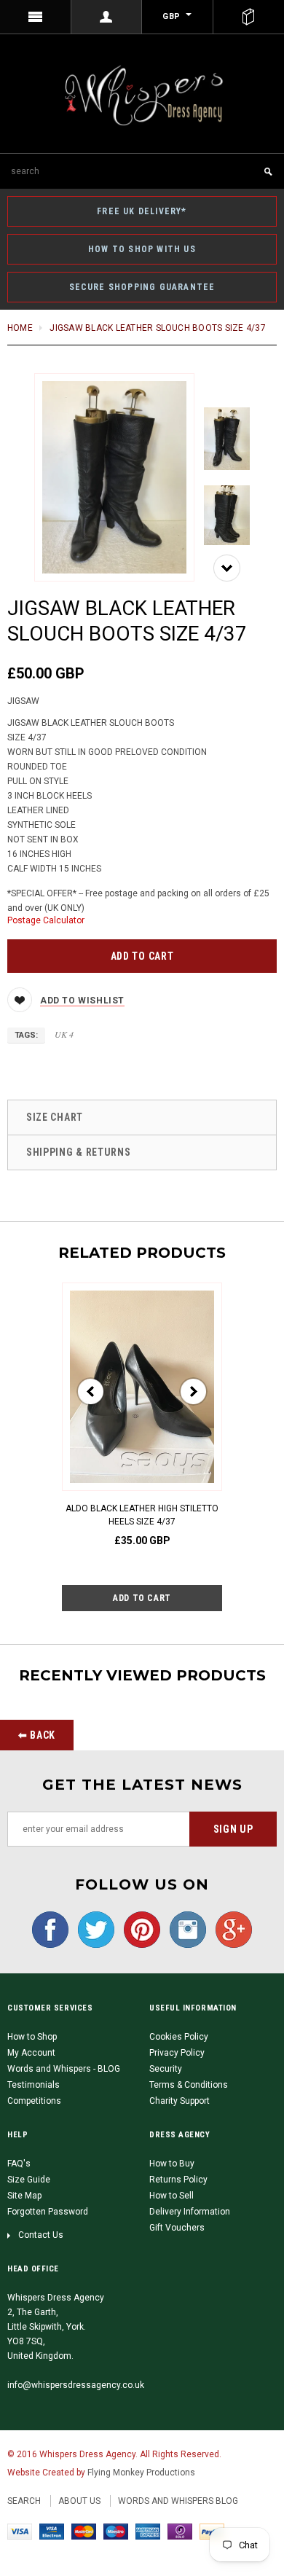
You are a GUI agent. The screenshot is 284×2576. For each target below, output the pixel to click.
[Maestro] (116, 2531)
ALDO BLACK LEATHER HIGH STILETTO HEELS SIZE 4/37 (142, 1515)
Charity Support (180, 2101)
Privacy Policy (177, 2053)
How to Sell (171, 2196)
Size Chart (55, 1117)
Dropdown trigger (107, 17)
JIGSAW (23, 701)
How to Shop (32, 2037)
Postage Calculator (46, 920)
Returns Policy (178, 2180)
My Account (31, 2053)
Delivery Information (190, 2212)
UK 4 (64, 1034)
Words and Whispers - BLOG (64, 2069)
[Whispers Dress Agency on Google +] (230, 1930)
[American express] (148, 2531)
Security (166, 2069)
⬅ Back (37, 1735)
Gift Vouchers (177, 2228)
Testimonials (33, 2085)
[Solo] (180, 2531)
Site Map (24, 2196)
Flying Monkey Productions (141, 2473)
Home (20, 328)
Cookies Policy (179, 2037)
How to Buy (172, 2164)
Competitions (34, 2101)
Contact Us (41, 2235)
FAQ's (19, 2164)
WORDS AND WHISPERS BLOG (178, 2501)
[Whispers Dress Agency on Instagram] (184, 1930)
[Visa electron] (52, 2531)
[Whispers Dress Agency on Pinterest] (138, 1930)
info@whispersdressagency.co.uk (76, 2385)
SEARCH (24, 2501)
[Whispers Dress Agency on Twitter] (92, 1930)
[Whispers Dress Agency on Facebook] (50, 1930)
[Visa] (20, 2531)
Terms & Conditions (189, 2085)
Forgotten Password (48, 2212)
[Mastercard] (84, 2531)
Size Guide (29, 2180)
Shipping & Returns (79, 1152)
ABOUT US (79, 2501)
